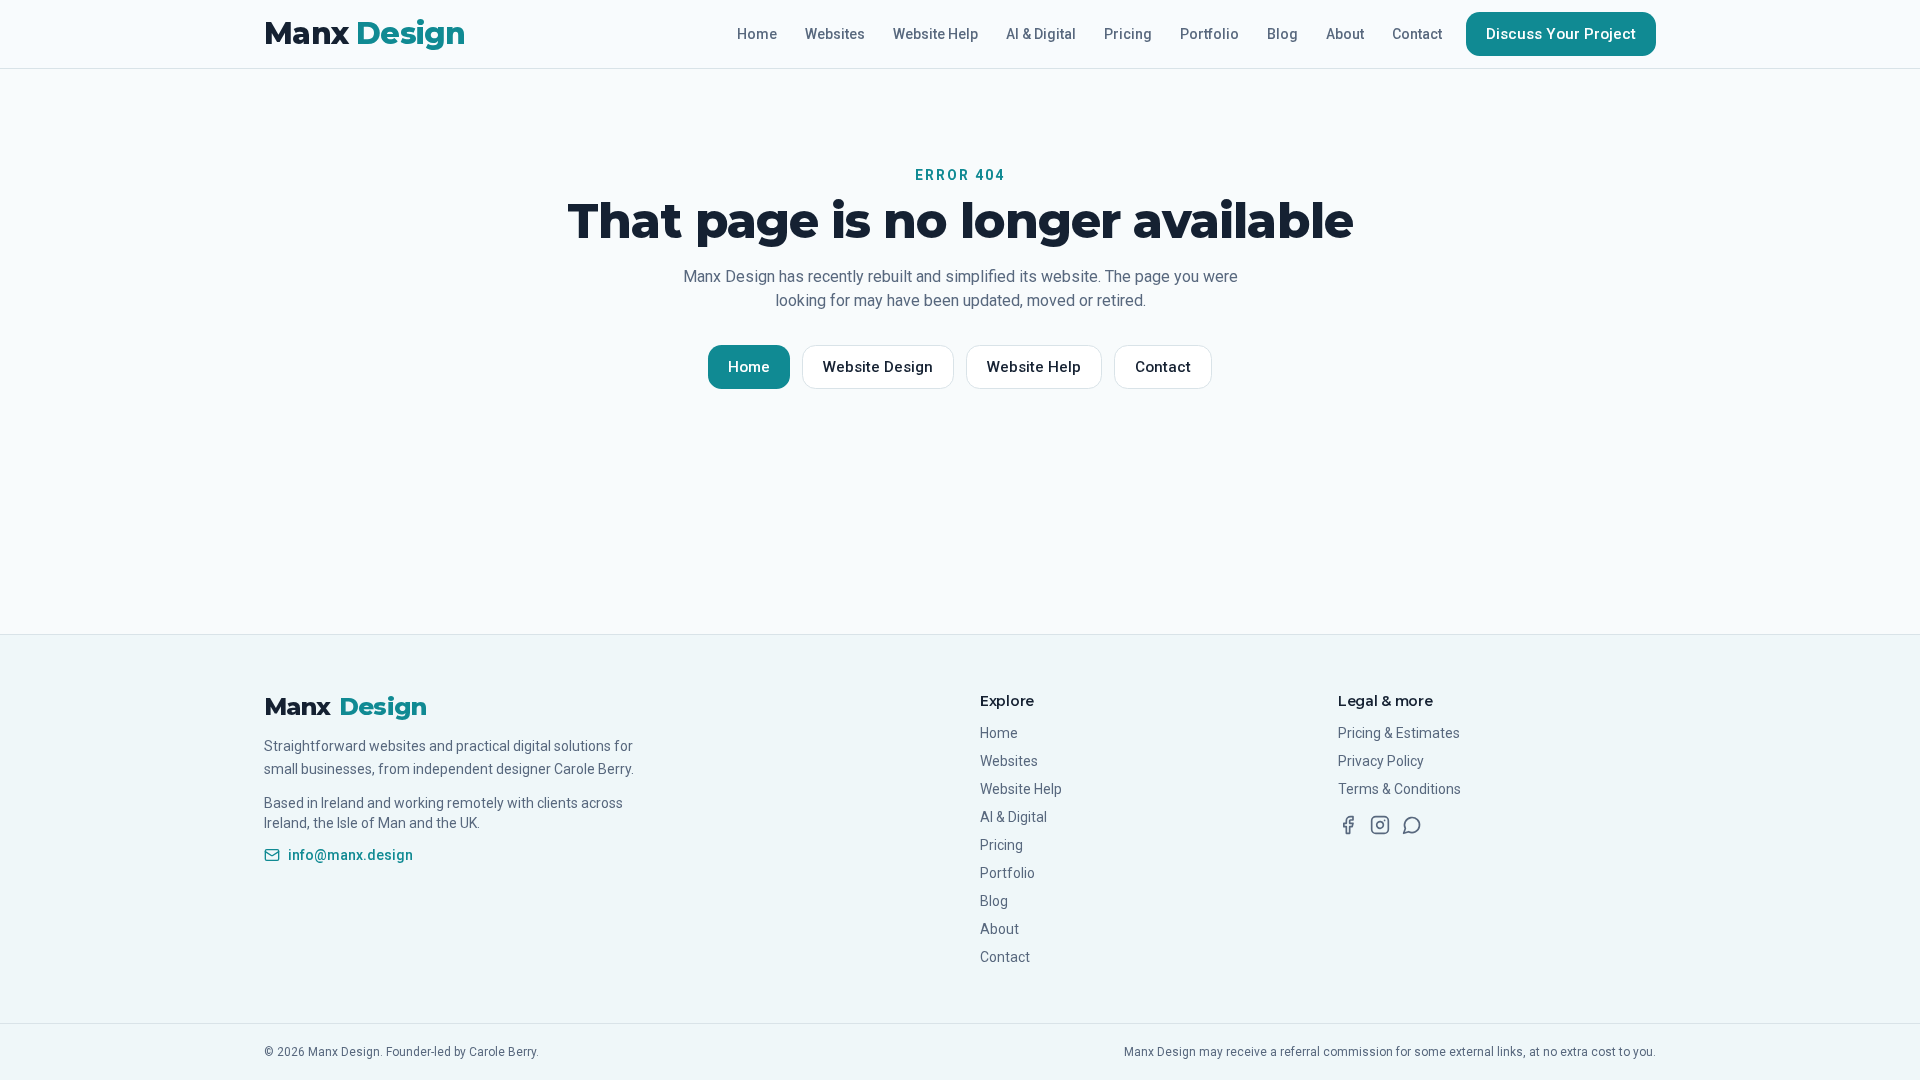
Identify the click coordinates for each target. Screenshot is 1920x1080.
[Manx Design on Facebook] (1348, 825)
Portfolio (1209, 34)
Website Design (878, 367)
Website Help (935, 34)
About (1345, 34)
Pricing (1128, 34)
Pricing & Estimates (1399, 733)
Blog (1282, 34)
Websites (835, 34)
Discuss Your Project (1561, 34)
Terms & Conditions (1399, 789)
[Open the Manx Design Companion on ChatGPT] (1412, 825)
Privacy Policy (1381, 761)
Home (757, 34)
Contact (1417, 34)
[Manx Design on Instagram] (1380, 825)
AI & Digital (1041, 34)
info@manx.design (350, 855)
